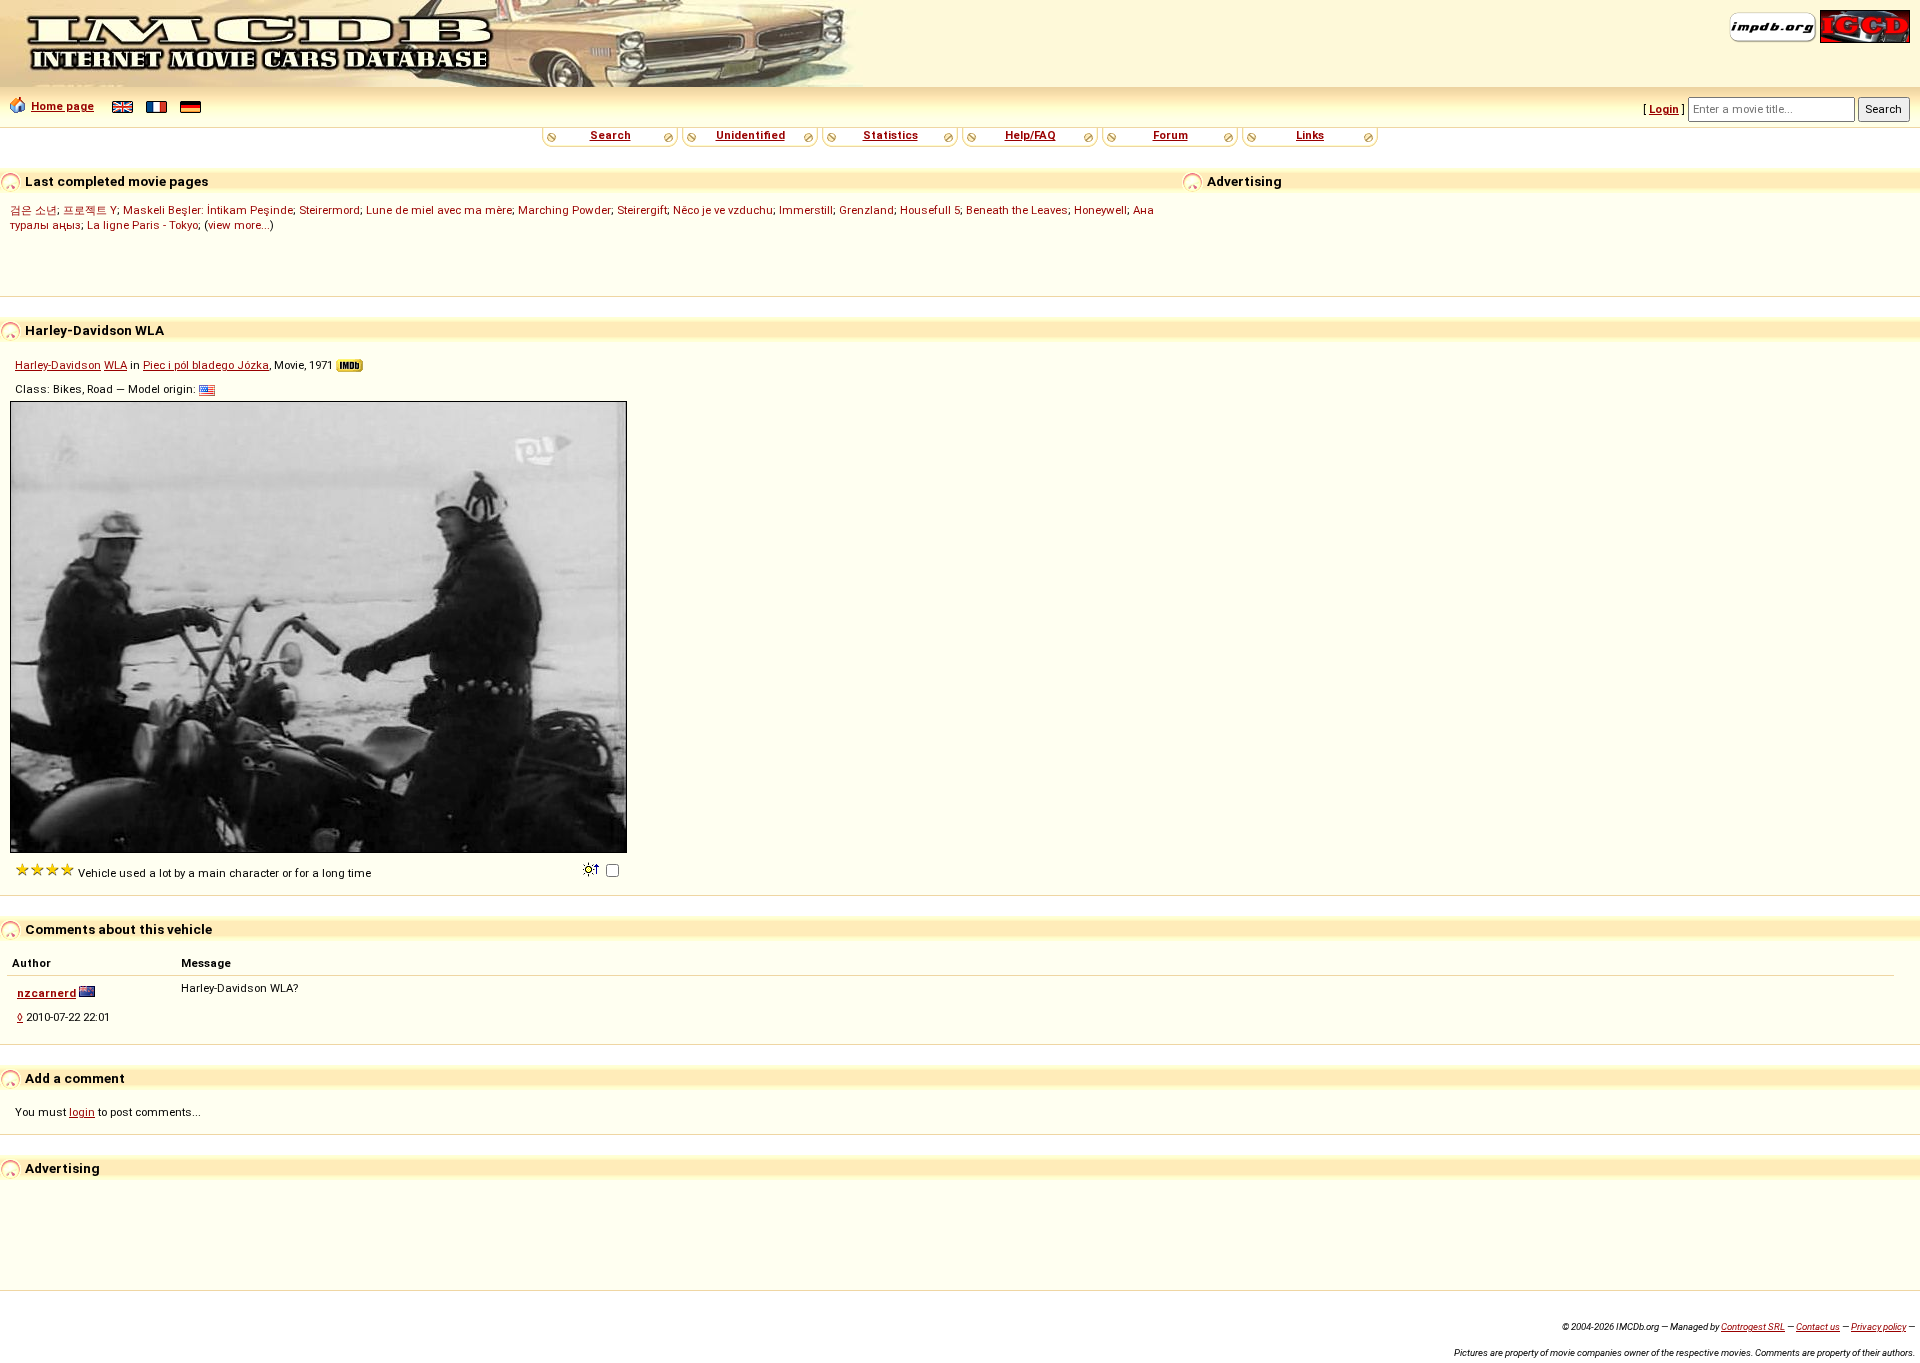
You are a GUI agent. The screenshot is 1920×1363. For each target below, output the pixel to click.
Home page (62, 106)
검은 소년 (33, 210)
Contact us (1818, 1326)
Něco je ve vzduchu (723, 210)
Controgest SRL (1753, 1326)
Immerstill (806, 210)
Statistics (890, 135)
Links (1310, 135)
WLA (115, 365)
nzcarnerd (46, 993)
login (82, 1112)
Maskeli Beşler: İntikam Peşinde (208, 210)
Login (1664, 109)
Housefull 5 (930, 210)
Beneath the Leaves (1017, 210)
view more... (239, 225)
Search (610, 135)
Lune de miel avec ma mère (439, 210)
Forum (1170, 135)
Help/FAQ (1030, 135)
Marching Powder (564, 210)
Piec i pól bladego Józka (206, 365)
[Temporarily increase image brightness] (592, 868)
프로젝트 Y (90, 210)
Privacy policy (1878, 1326)
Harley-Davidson (58, 365)
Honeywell (1100, 210)
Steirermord (329, 210)
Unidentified (750, 135)
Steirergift (642, 210)
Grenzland (866, 210)
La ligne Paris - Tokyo (142, 225)
